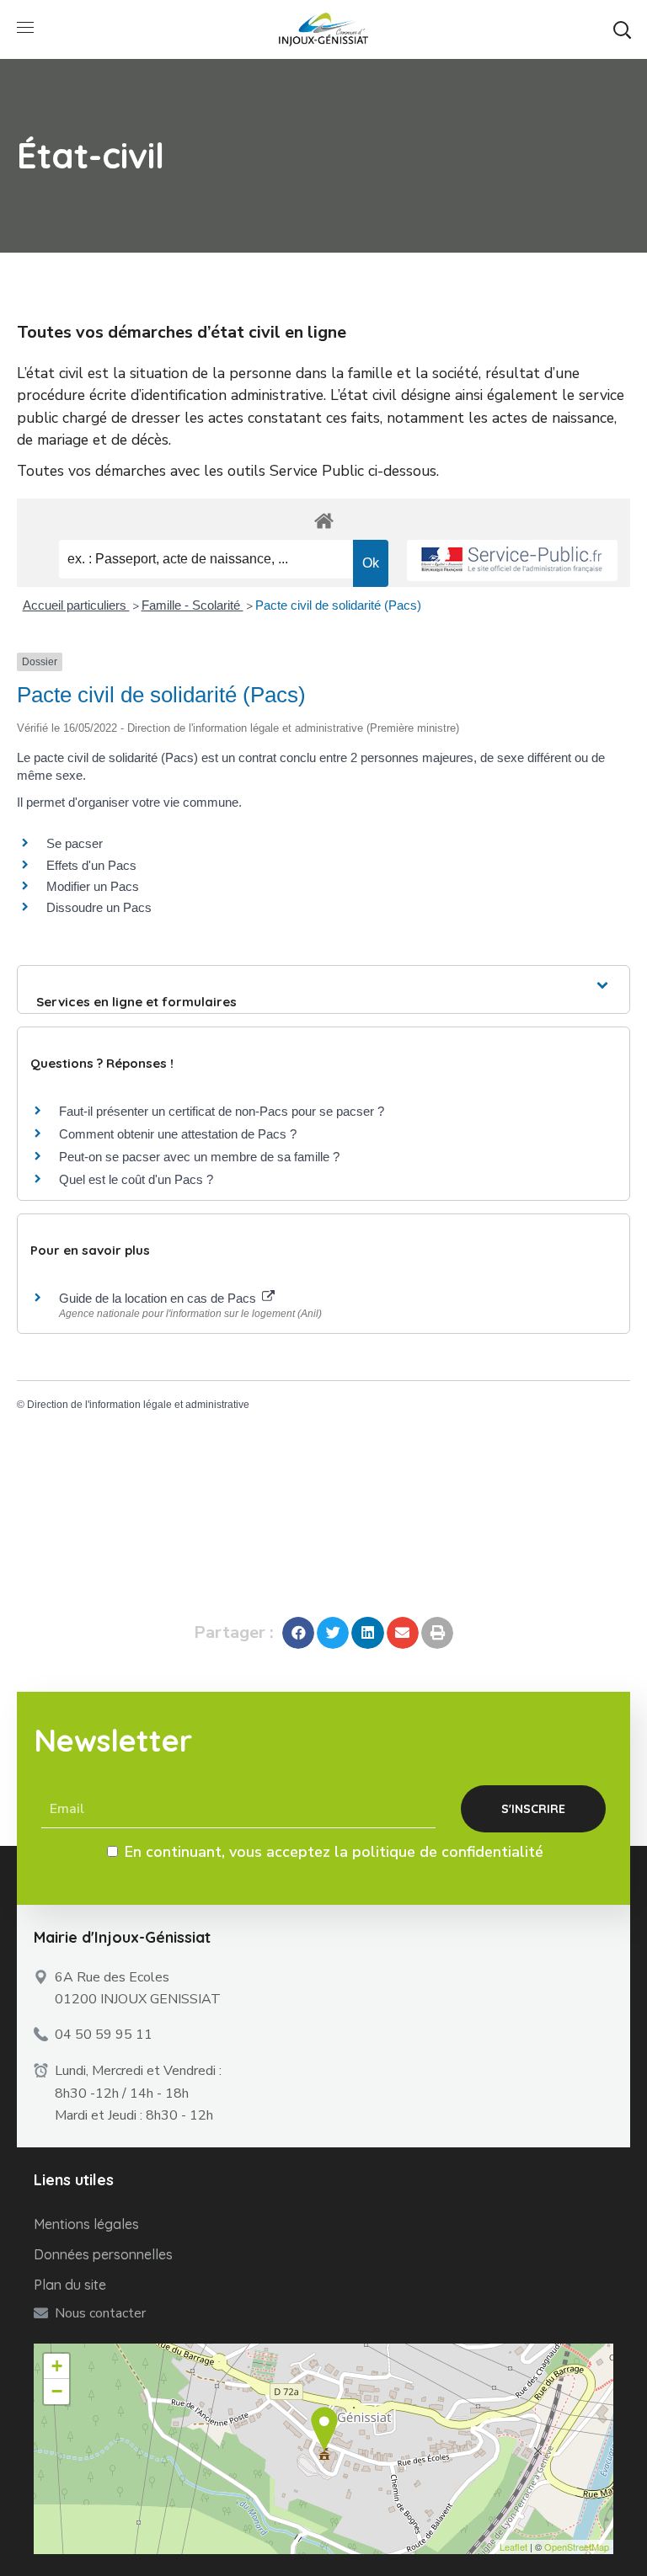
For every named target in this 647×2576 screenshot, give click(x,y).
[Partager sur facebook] (298, 1633)
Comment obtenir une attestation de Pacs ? (178, 1134)
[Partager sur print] (437, 1633)
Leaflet (513, 2547)
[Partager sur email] (403, 1633)
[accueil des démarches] (323, 520)
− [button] (57, 2391)
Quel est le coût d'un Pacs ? (136, 1179)
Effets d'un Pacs (91, 865)
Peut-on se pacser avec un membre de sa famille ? (199, 1157)
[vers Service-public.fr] (512, 560)
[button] (622, 29)
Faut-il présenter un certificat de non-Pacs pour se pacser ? (222, 1111)
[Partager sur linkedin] (367, 1633)
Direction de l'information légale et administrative (138, 1405)
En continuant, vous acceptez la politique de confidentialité (334, 1852)
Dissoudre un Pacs (99, 907)
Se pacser (75, 843)
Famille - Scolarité (192, 605)
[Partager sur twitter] (333, 1633)
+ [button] (57, 2366)
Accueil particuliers (76, 605)
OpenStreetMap (577, 2547)
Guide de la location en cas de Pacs (159, 1298)
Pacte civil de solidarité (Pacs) (338, 605)
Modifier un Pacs (93, 886)
